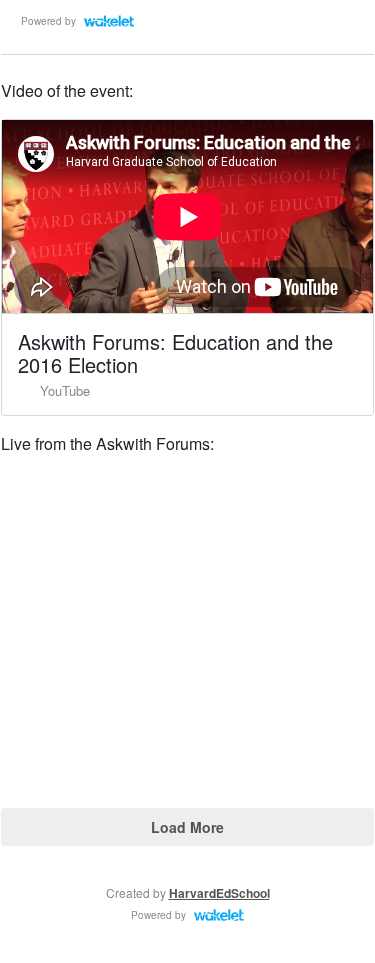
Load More (187, 827)
